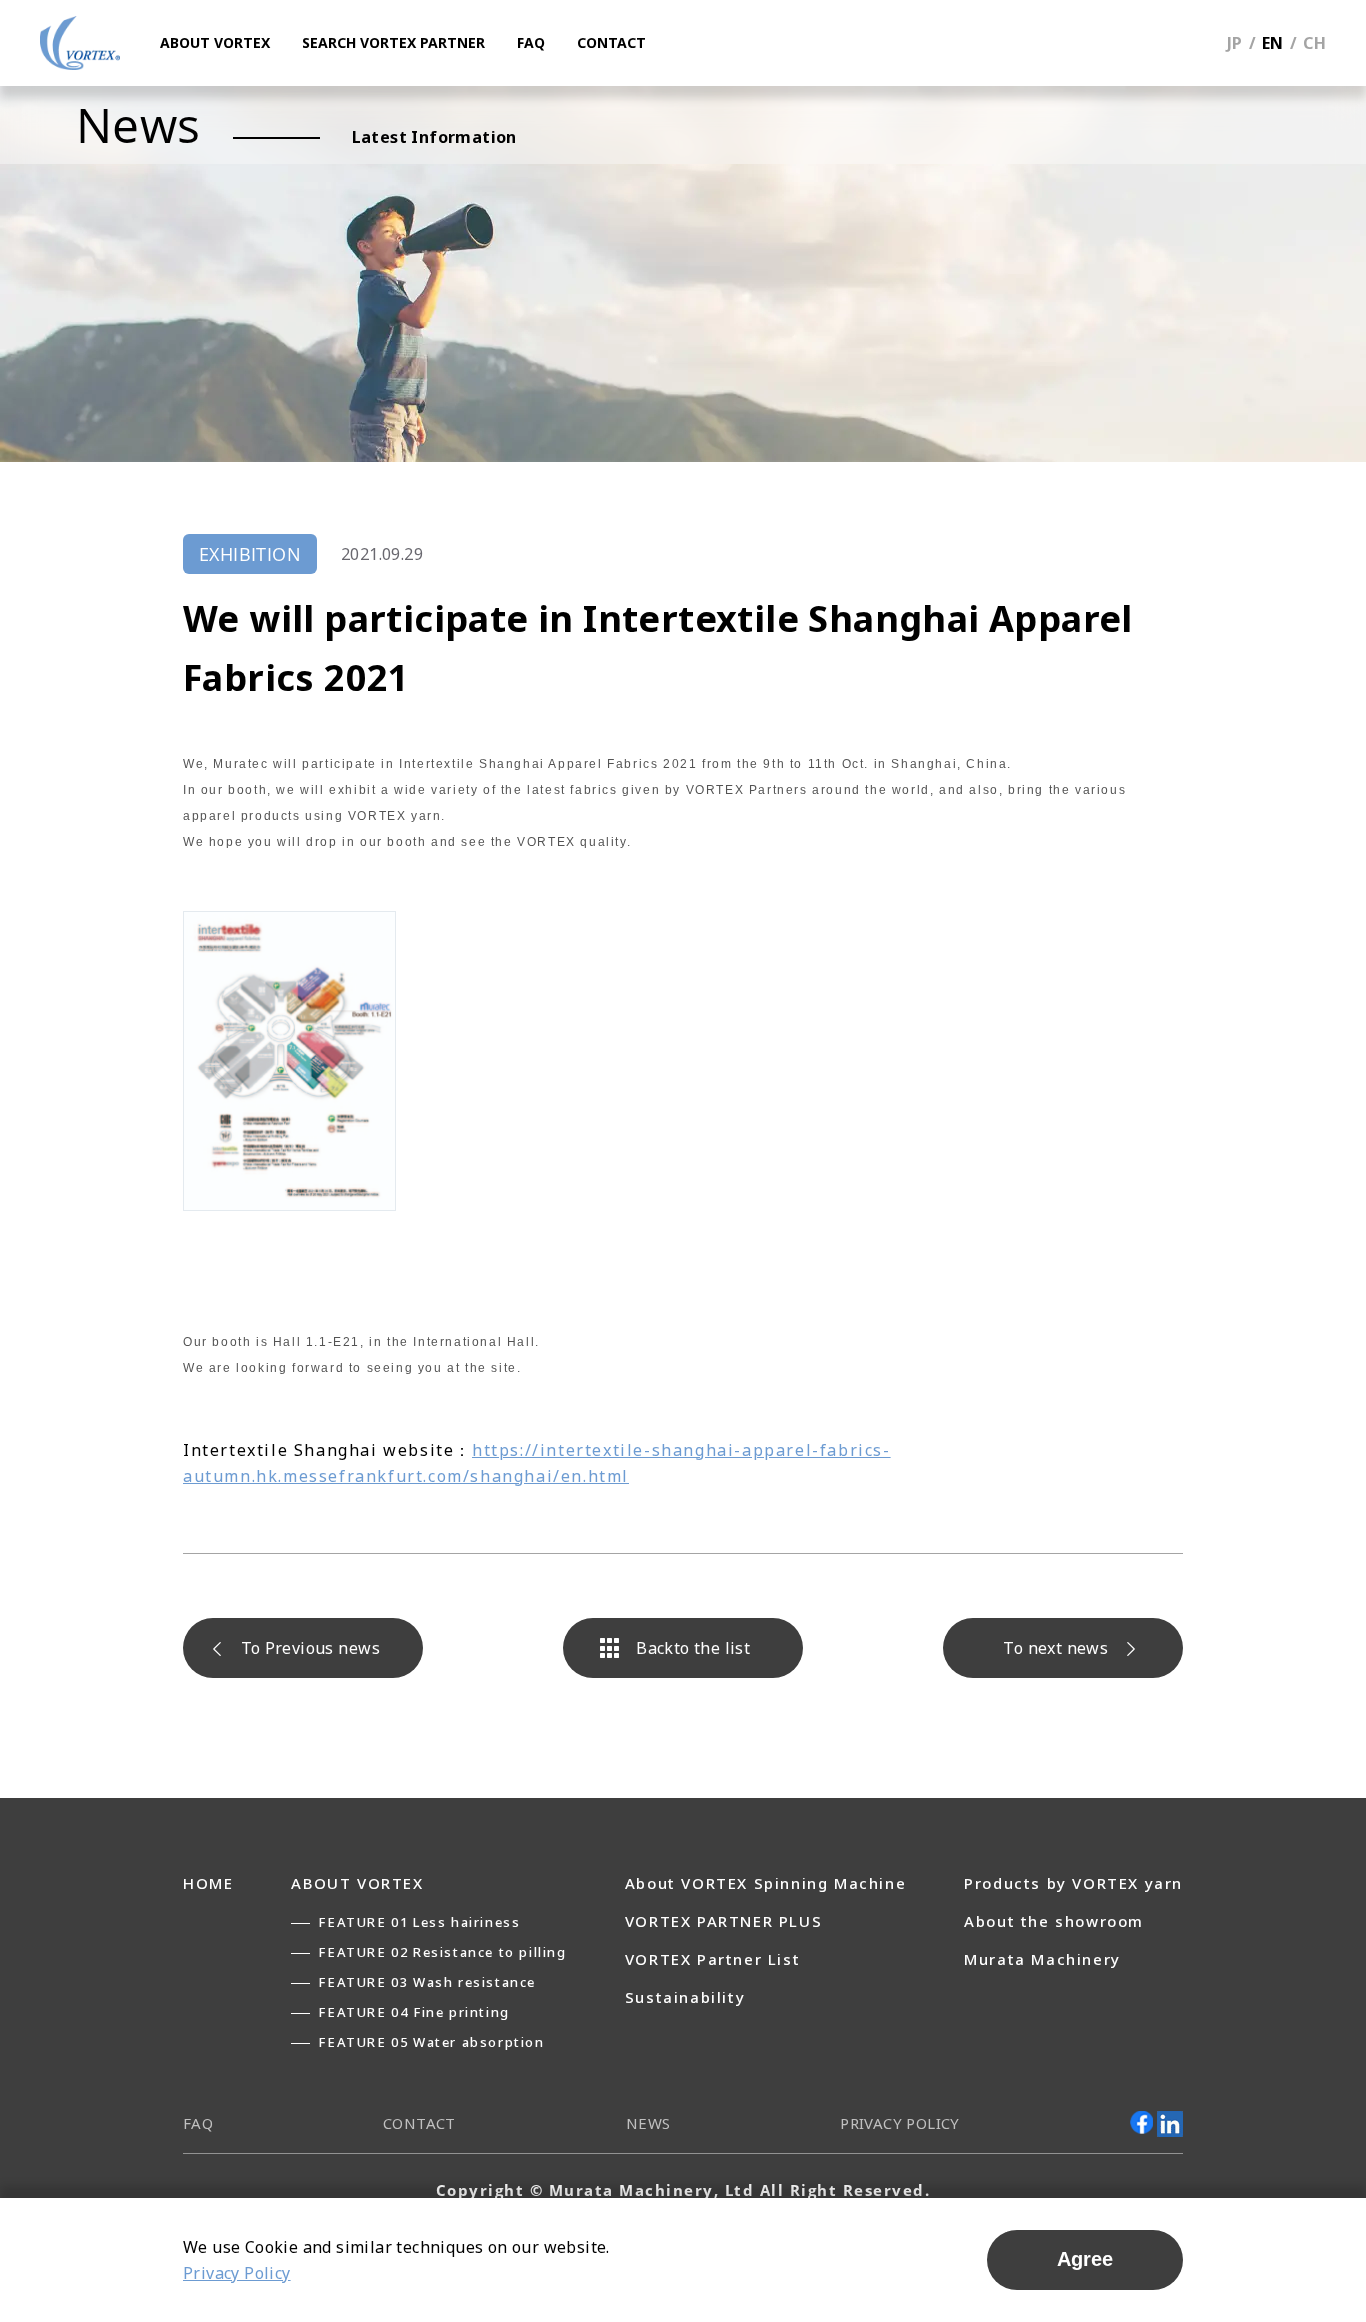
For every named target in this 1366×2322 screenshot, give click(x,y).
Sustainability (685, 1997)
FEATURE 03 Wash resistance (427, 1982)
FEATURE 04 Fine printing (413, 2012)
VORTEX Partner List (712, 1959)
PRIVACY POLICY (900, 2123)
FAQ (531, 42)
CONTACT (611, 42)
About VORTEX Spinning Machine (765, 1883)
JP (1235, 43)
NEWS (648, 2123)
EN (1273, 43)
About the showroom (1054, 1921)
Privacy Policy (237, 2273)
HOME (208, 1883)
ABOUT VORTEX (215, 42)
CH (1314, 43)
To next (1055, 1648)
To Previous (310, 1648)
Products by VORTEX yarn (1073, 1883)
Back (693, 1648)
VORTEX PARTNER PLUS (723, 1921)
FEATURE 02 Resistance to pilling (442, 1952)
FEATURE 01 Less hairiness (419, 1922)
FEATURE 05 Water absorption (431, 2042)
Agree (1085, 2259)
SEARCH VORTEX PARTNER (393, 42)
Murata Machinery (1042, 1959)
